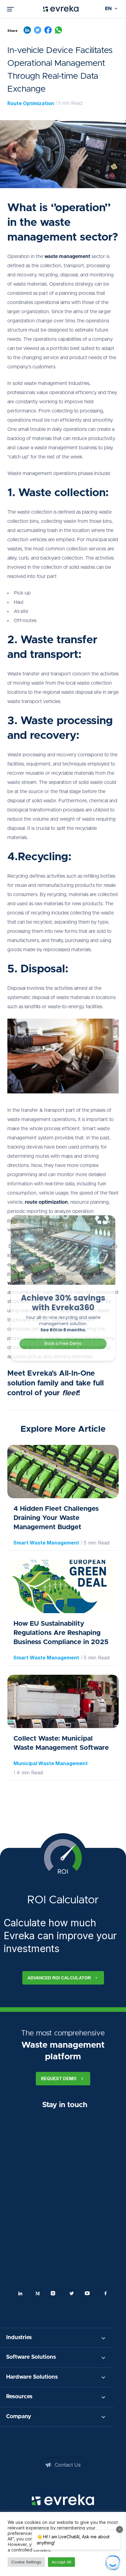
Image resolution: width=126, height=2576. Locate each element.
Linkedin (20, 2293)
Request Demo (59, 2078)
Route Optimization (31, 103)
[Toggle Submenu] (103, 2338)
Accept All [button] (61, 2562)
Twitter (72, 2293)
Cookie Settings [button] (26, 2562)
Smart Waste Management (46, 1543)
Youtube (88, 2293)
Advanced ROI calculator (59, 1978)
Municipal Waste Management (51, 1763)
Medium (38, 2293)
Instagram (54, 2293)
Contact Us (68, 2465)
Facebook (106, 2293)
